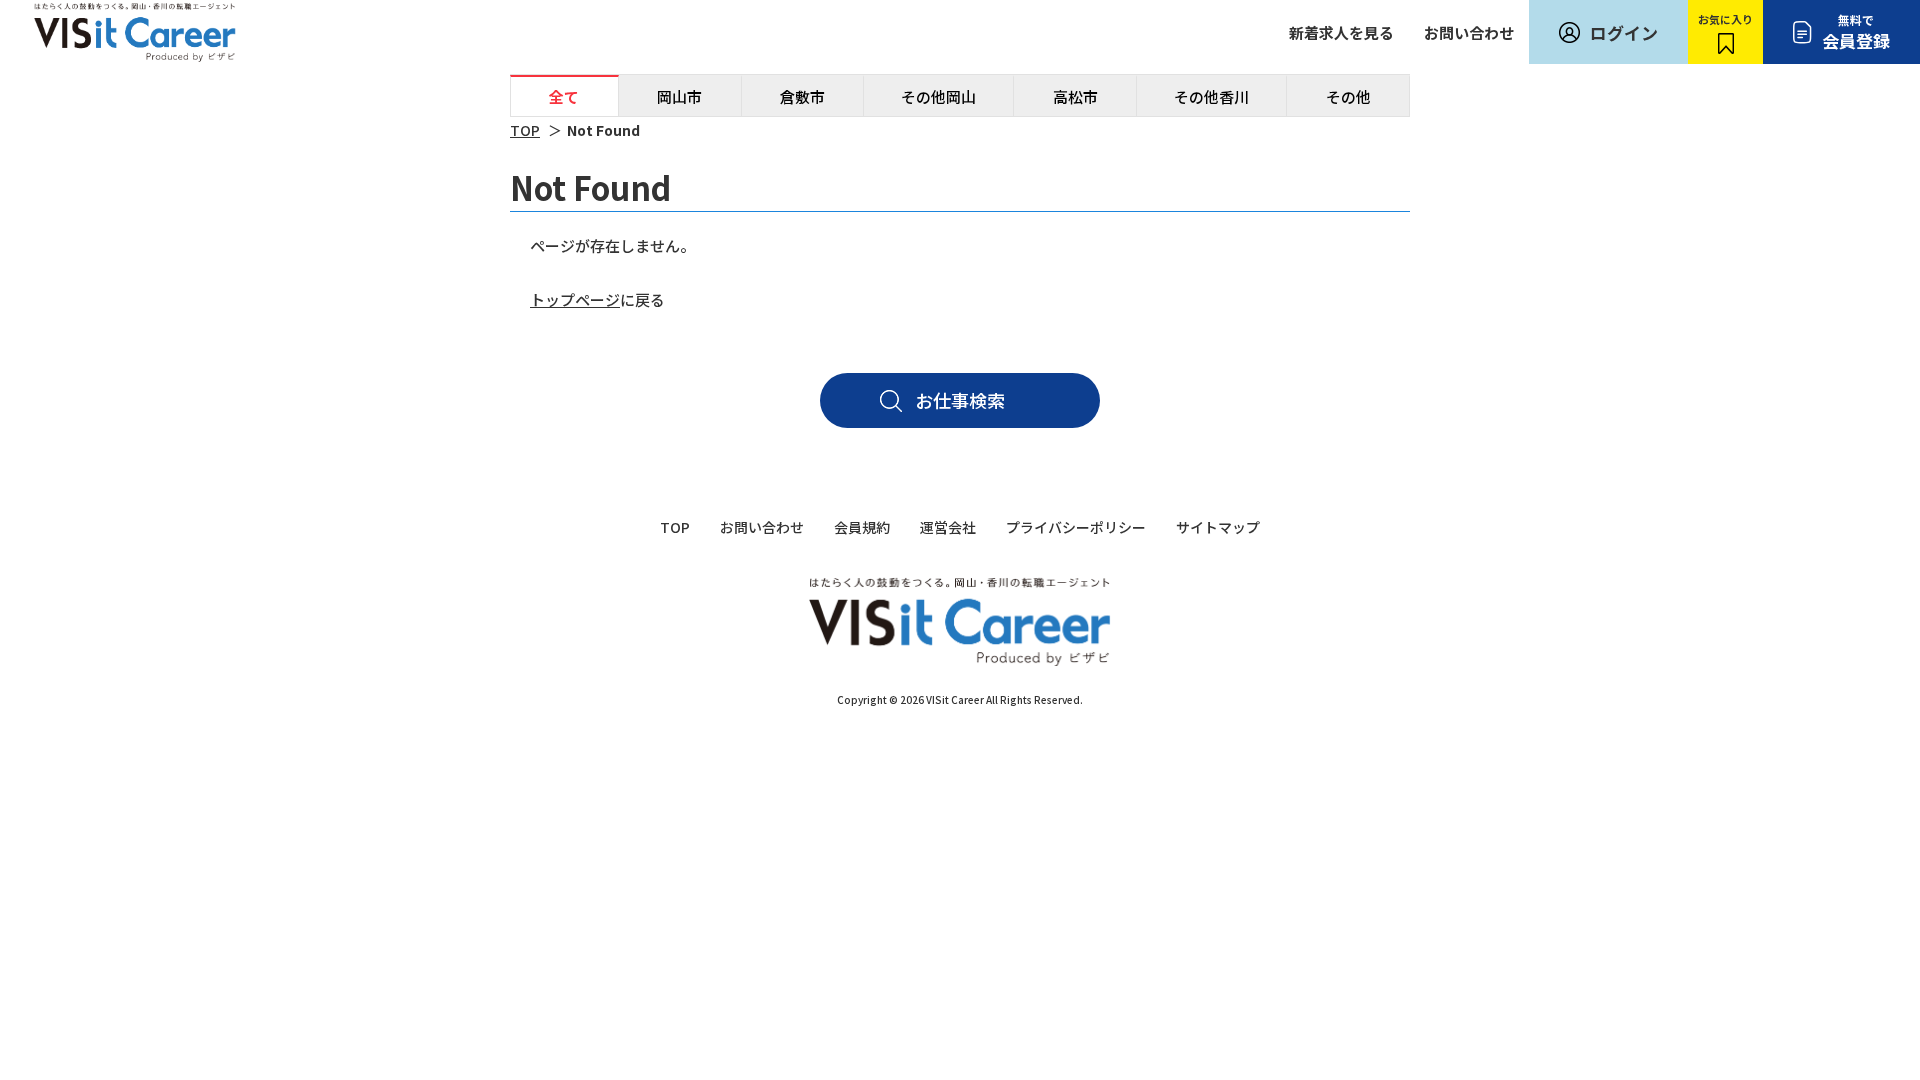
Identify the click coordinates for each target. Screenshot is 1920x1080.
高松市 (1075, 96)
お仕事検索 (960, 400)
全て (564, 96)
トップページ (575, 299)
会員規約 (862, 527)
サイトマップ (1218, 527)
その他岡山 (938, 96)
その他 (1348, 96)
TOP (525, 130)
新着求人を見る (1341, 32)
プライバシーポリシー (1076, 527)
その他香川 (1211, 96)
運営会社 (948, 527)
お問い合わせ (1469, 32)
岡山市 (679, 96)
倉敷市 (802, 96)
